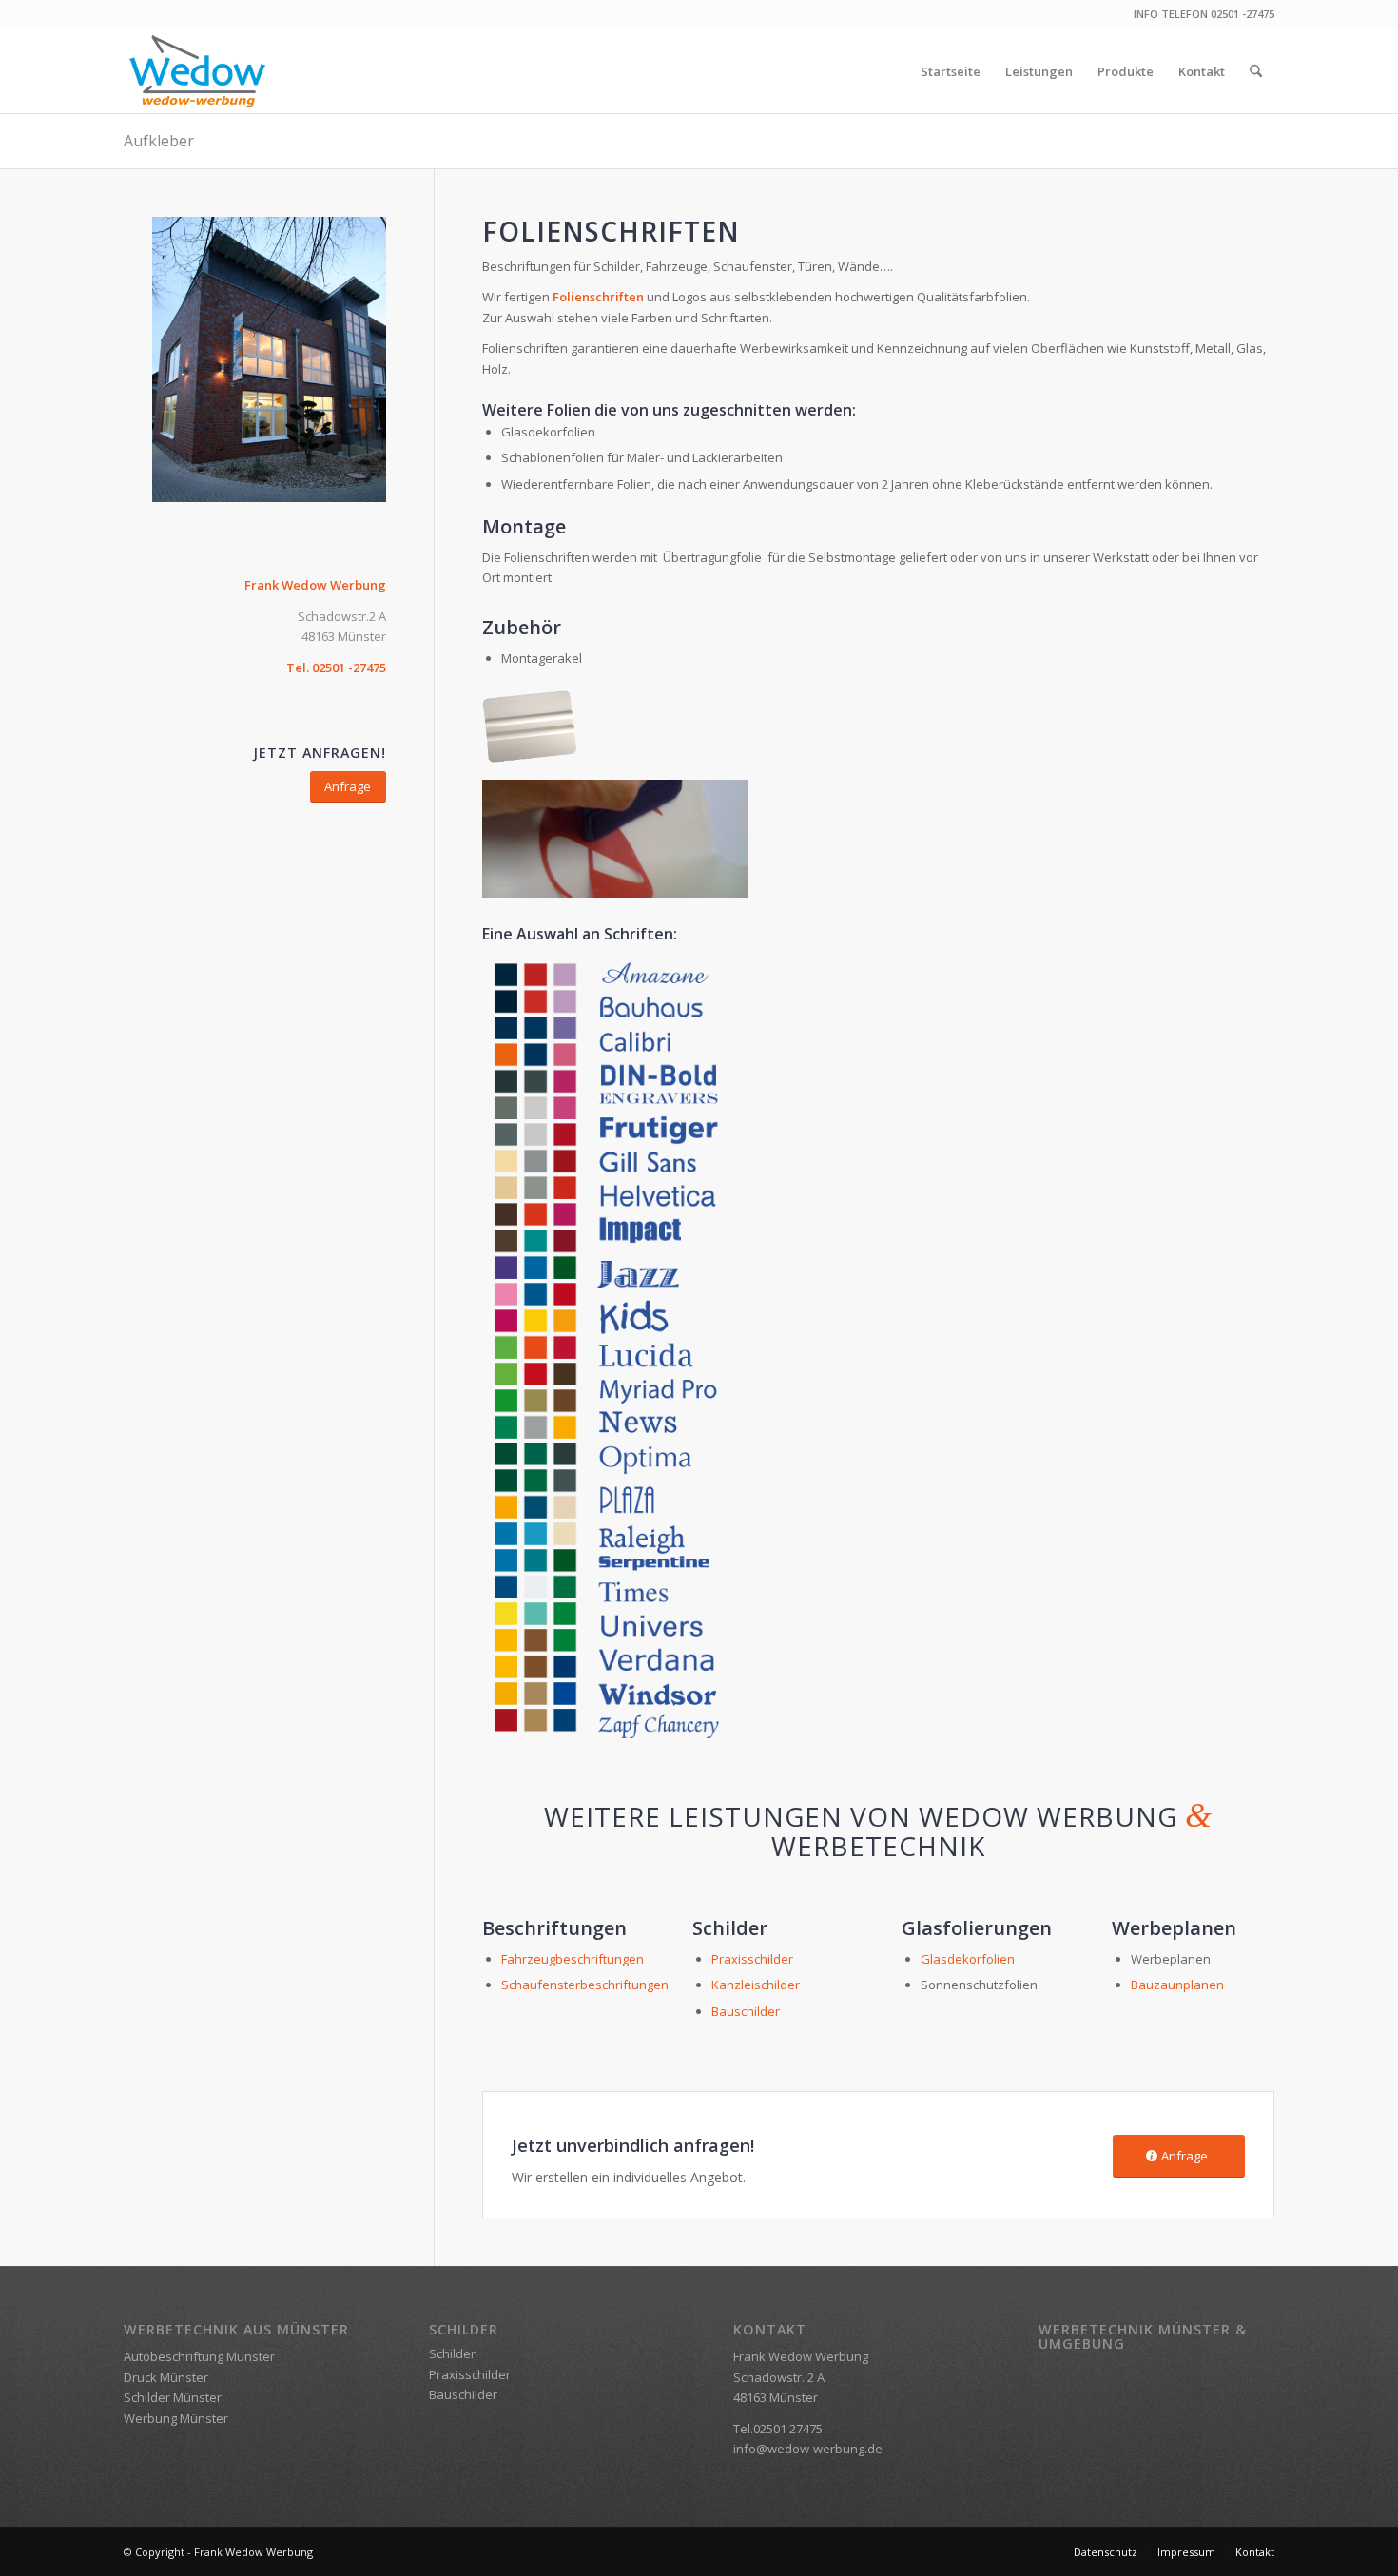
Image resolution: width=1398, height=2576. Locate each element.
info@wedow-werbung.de (808, 2449)
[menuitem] (951, 71)
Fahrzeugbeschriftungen (573, 1959)
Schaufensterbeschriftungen (585, 1985)
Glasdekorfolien (968, 1959)
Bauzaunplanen (1177, 1985)
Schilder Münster (173, 2397)
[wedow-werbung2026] (197, 71)
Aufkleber (159, 141)
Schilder (452, 2353)
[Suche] (1256, 71)
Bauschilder (746, 2011)
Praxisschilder (754, 1959)
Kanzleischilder (756, 1985)
